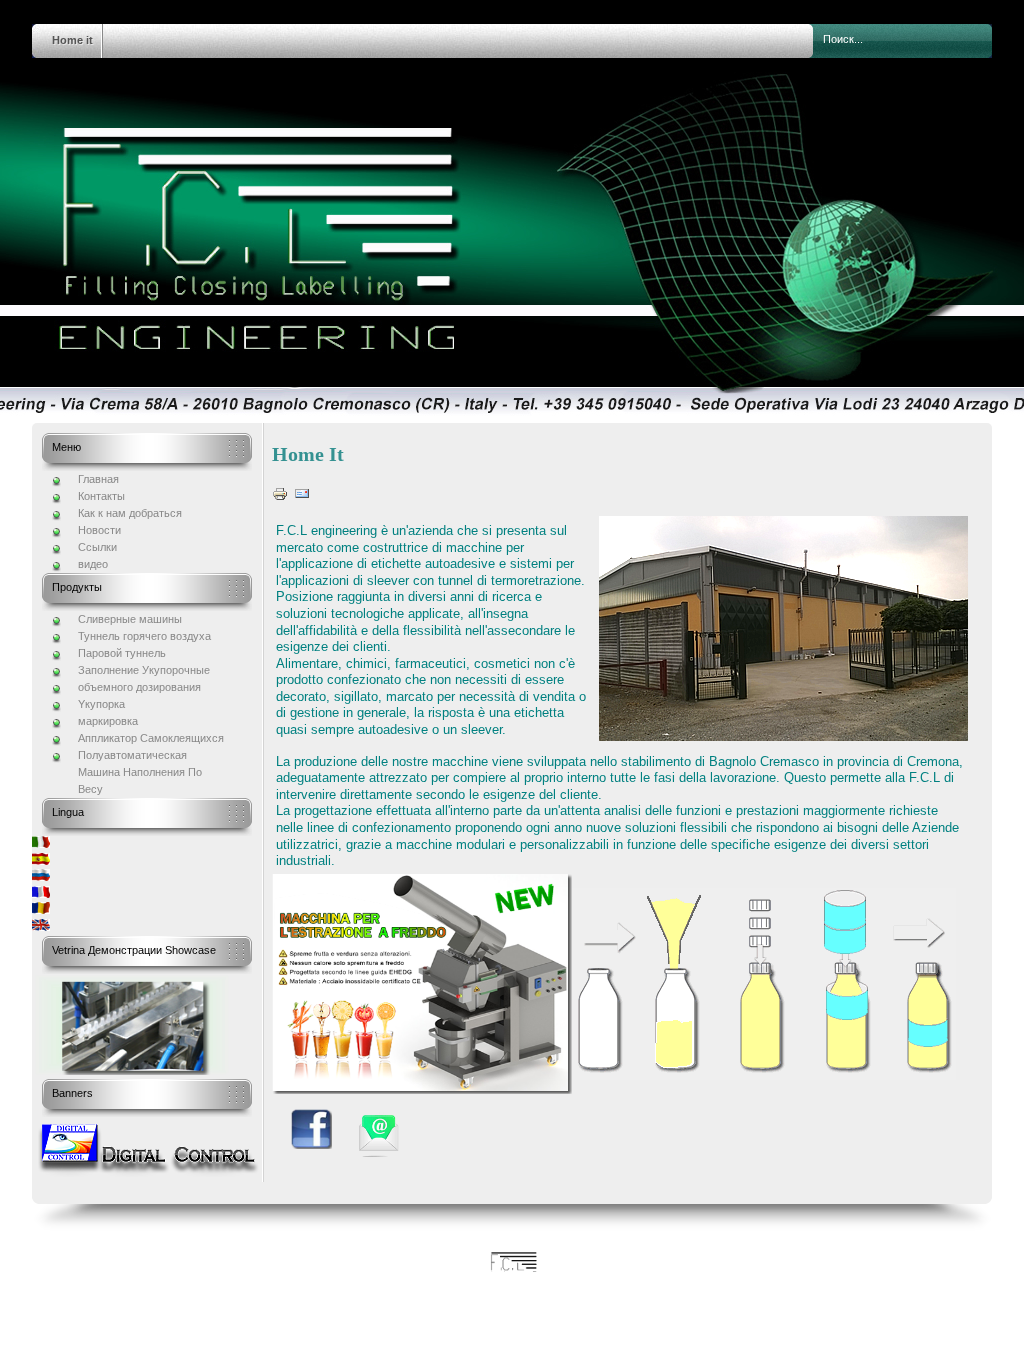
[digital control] (147, 1173)
